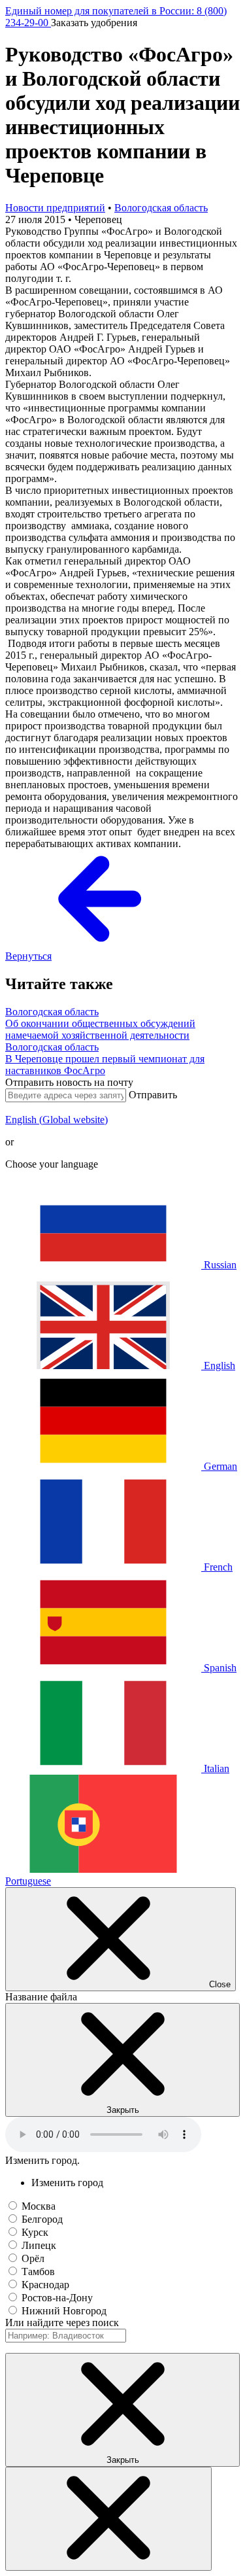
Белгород (42, 2219)
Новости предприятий (55, 208)
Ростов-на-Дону (57, 2298)
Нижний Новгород (64, 2311)
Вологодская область (161, 208)
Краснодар (45, 2285)
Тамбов (38, 2271)
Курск (35, 2232)
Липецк (39, 2245)
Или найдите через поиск (62, 2323)
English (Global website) (57, 1120)
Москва (39, 2206)
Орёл (33, 2258)
